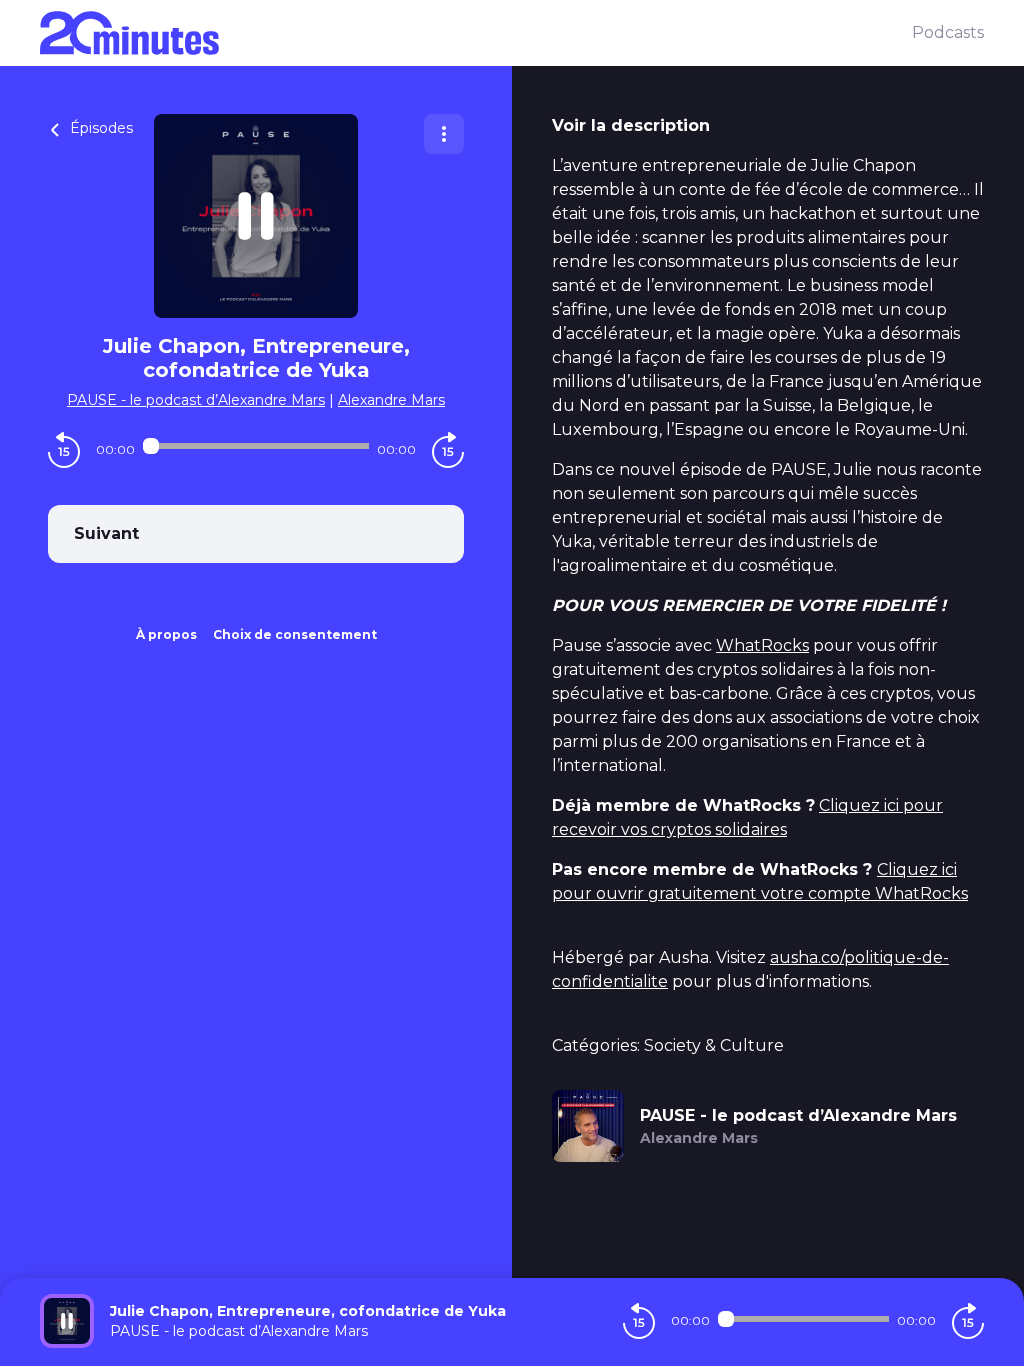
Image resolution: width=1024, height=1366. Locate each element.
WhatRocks (762, 645)
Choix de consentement (295, 634)
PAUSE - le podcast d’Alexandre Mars (196, 400)
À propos (166, 634)
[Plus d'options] (444, 134)
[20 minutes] (476, 33)
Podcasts (948, 32)
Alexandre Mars (391, 400)
